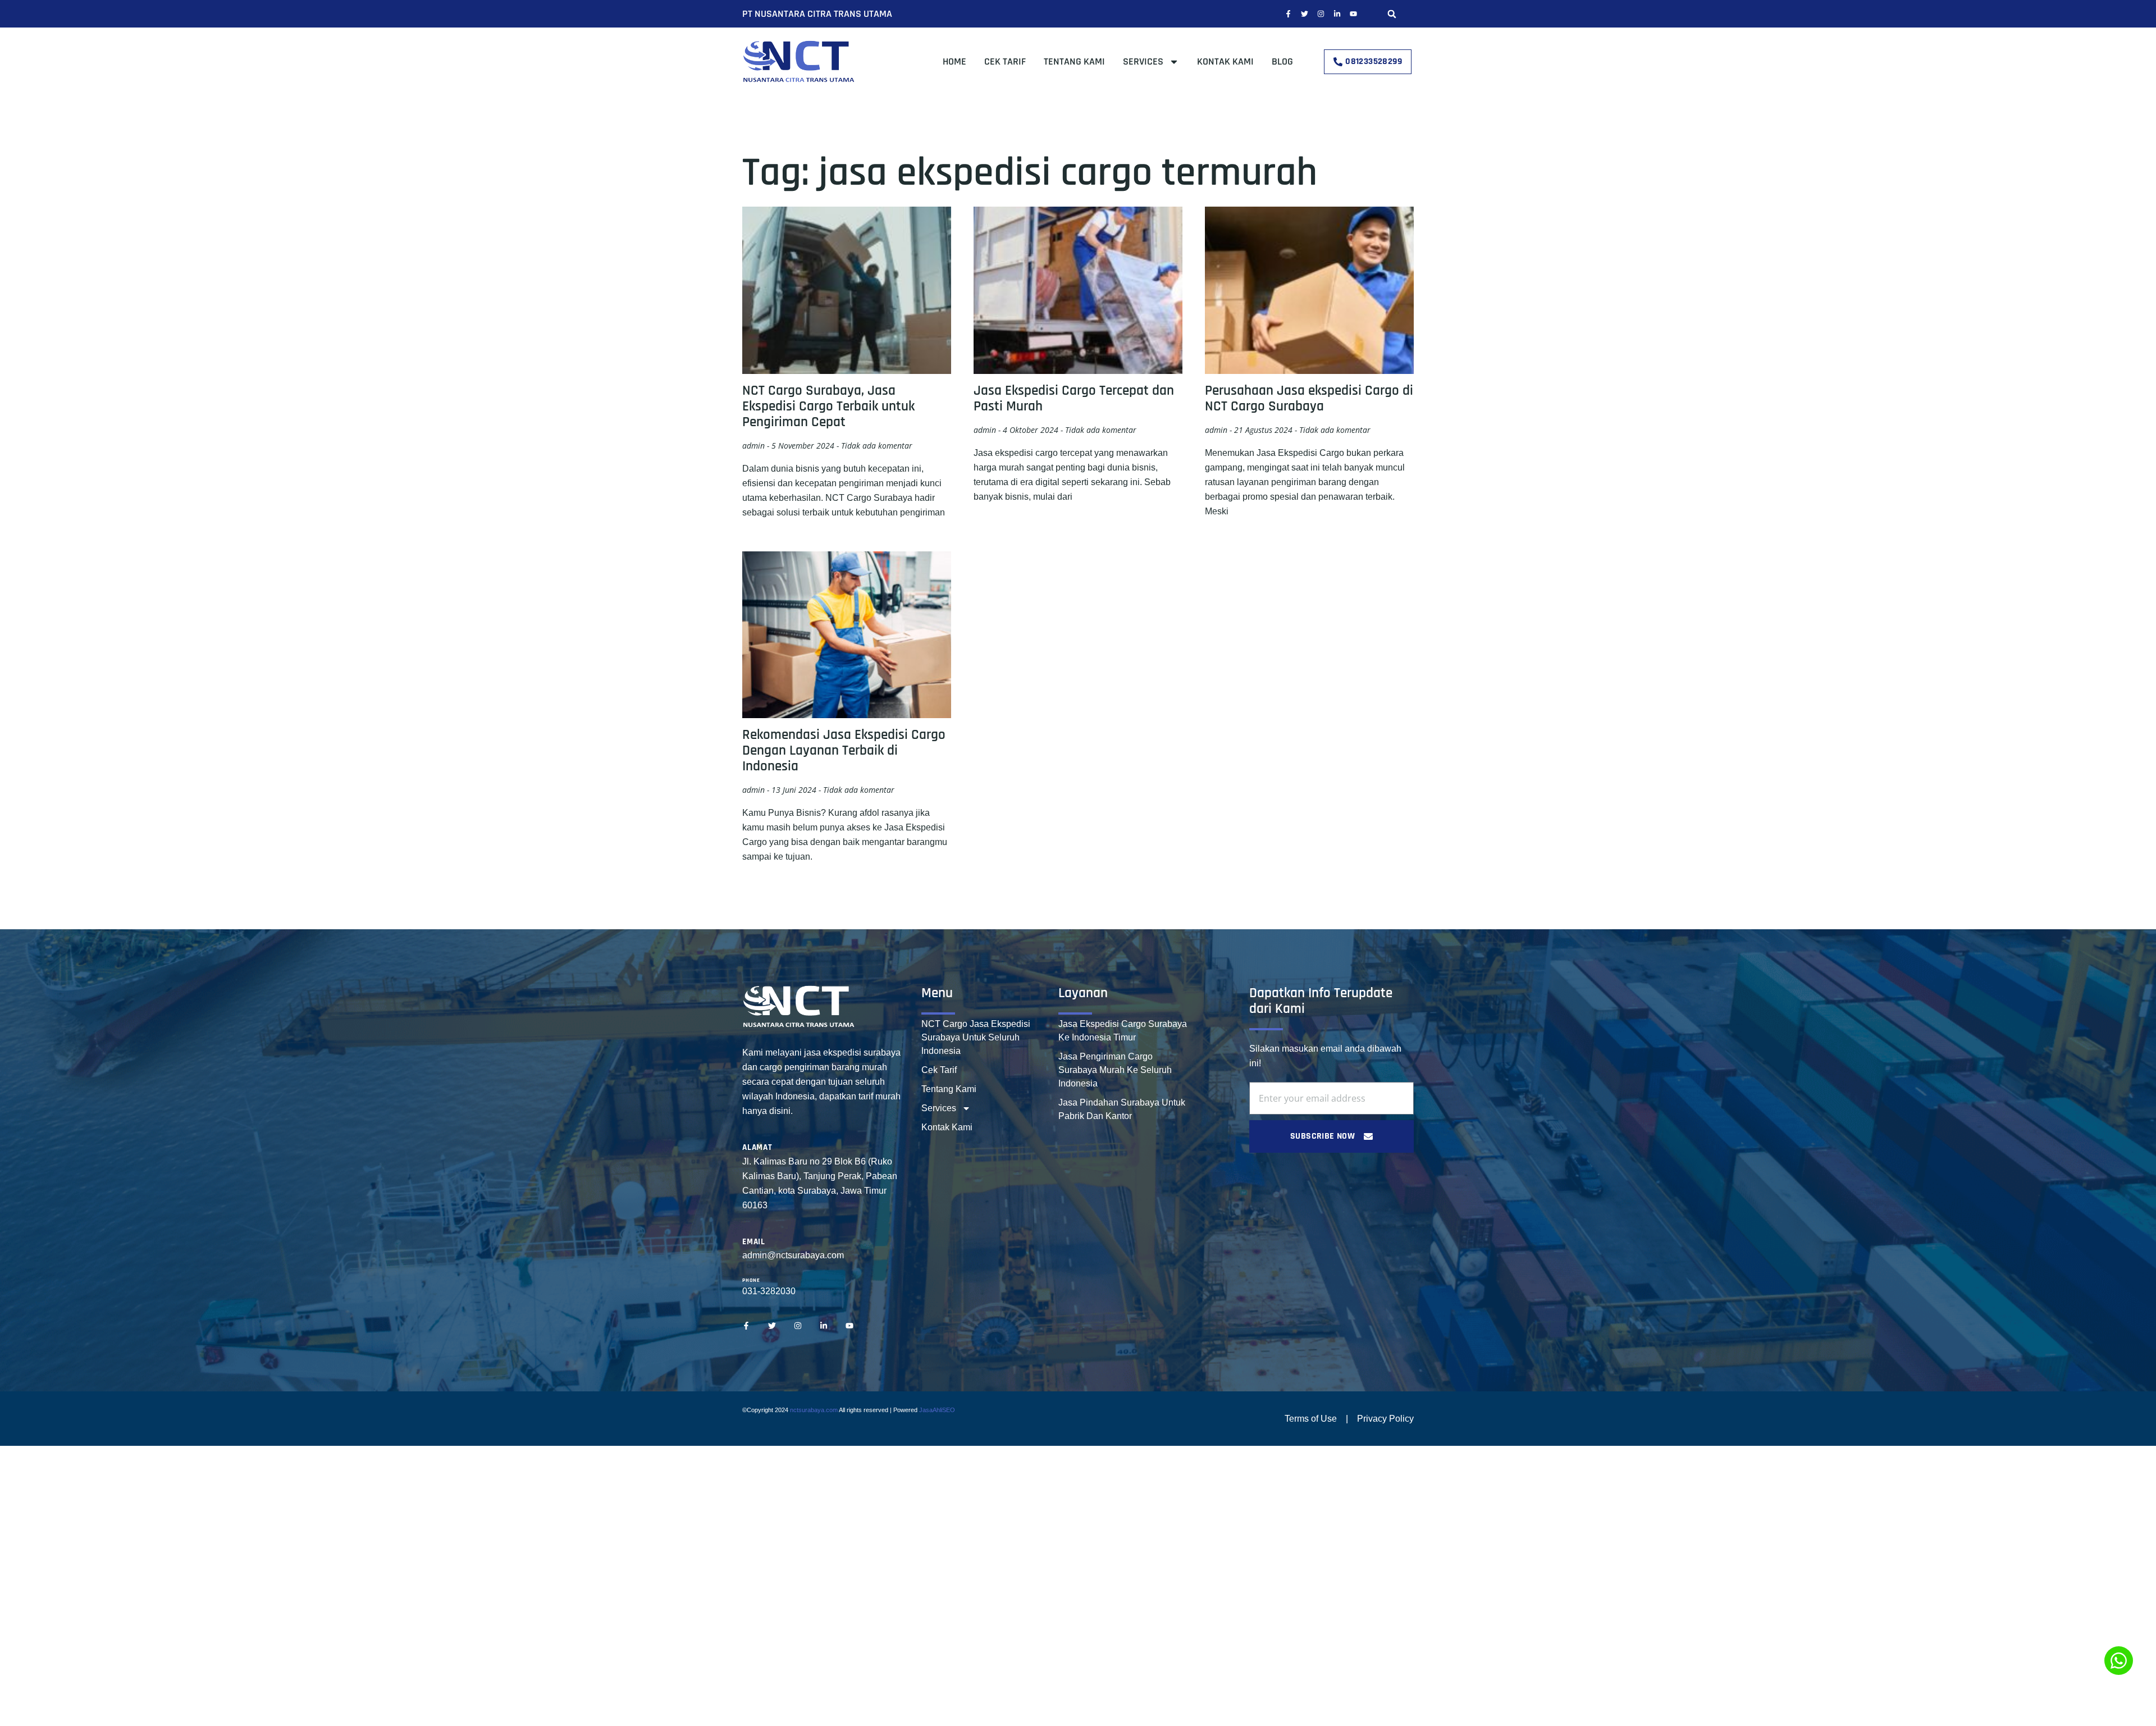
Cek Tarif (1005, 61)
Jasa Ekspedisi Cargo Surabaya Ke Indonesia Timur (1123, 1031)
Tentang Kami (1074, 61)
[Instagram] (1321, 14)
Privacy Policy (1385, 1419)
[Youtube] (1353, 14)
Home (954, 61)
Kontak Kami (1225, 61)
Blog (1282, 61)
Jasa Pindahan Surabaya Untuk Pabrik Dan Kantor (1122, 1109)
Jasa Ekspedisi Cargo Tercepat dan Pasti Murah (1074, 399)
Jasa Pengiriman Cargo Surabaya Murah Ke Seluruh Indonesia (1115, 1070)
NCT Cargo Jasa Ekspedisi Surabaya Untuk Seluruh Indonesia (976, 1037)
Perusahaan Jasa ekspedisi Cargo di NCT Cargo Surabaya (1309, 399)
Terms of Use (1311, 1419)
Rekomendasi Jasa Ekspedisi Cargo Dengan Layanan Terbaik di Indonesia (844, 751)
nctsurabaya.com (814, 1410)
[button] (1392, 14)
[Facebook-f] (1288, 14)
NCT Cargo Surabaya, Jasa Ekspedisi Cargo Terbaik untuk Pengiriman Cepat (828, 407)
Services (1143, 61)
